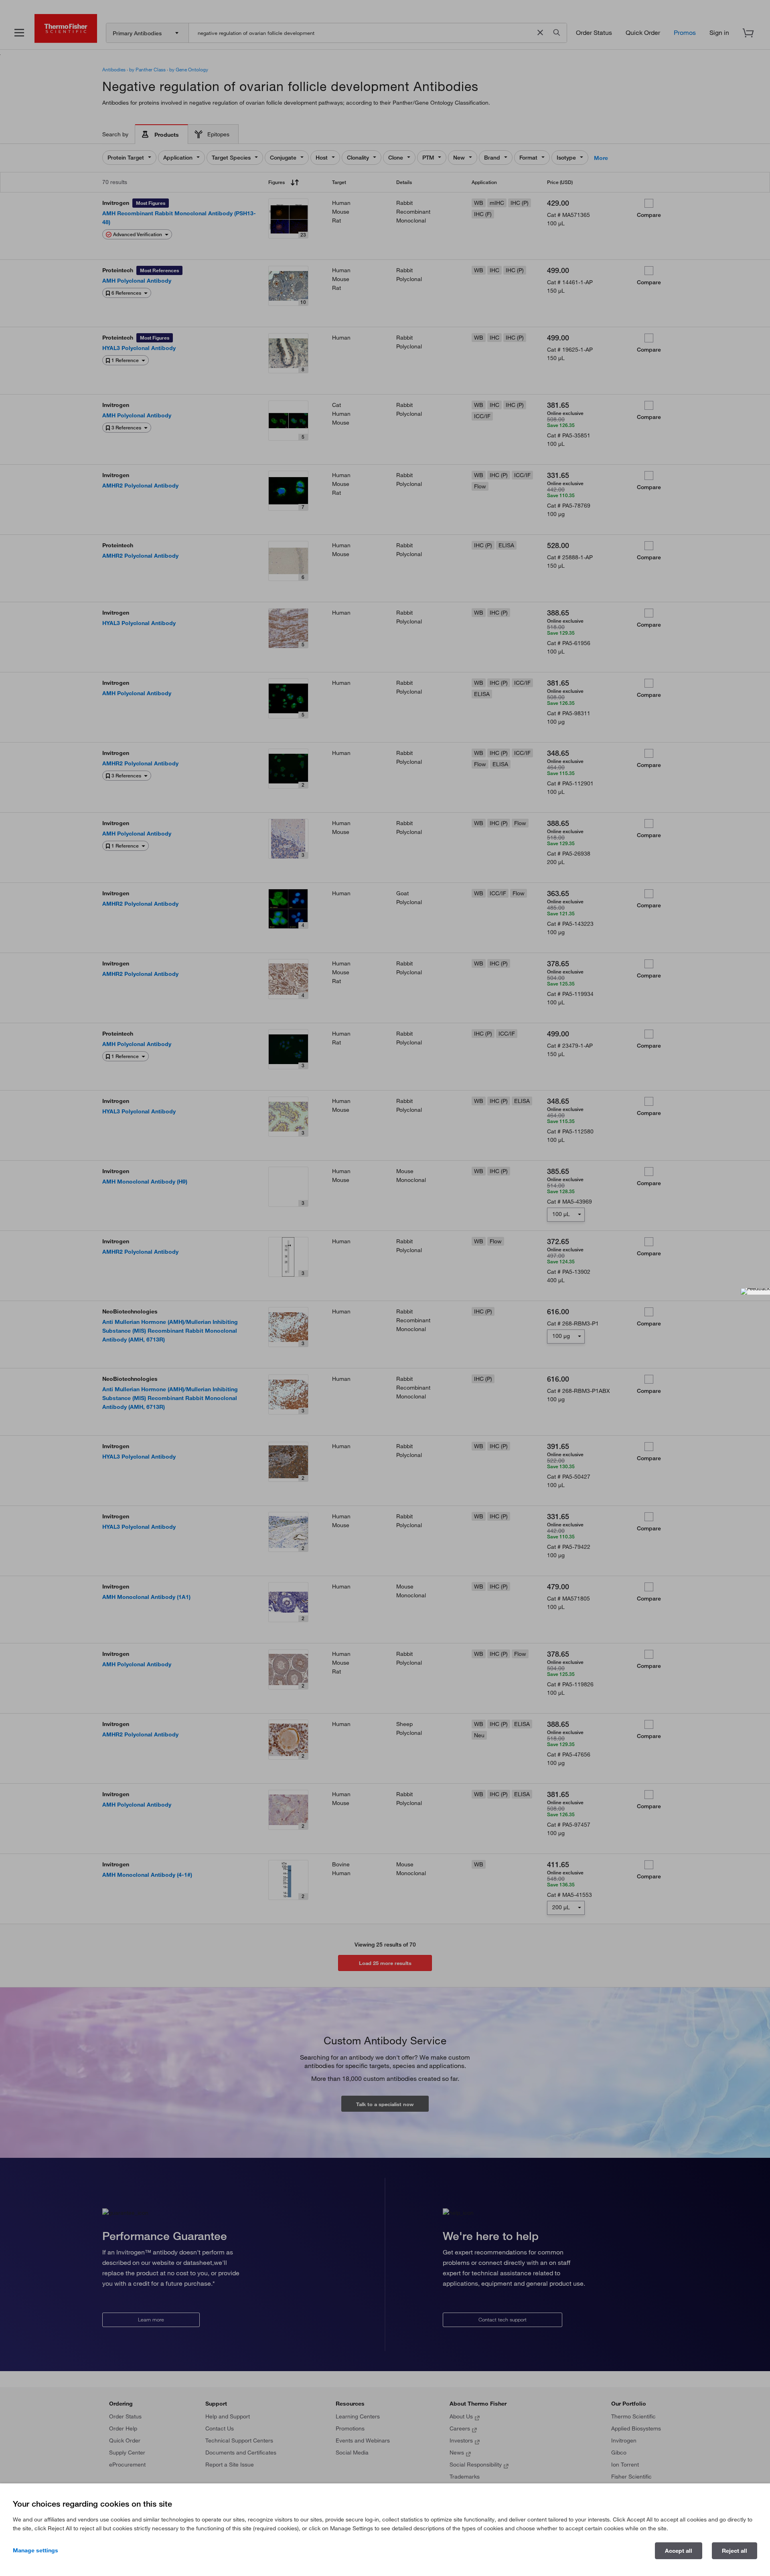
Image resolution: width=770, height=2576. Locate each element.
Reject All (735, 2551)
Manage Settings (35, 2550)
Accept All (679, 2551)
